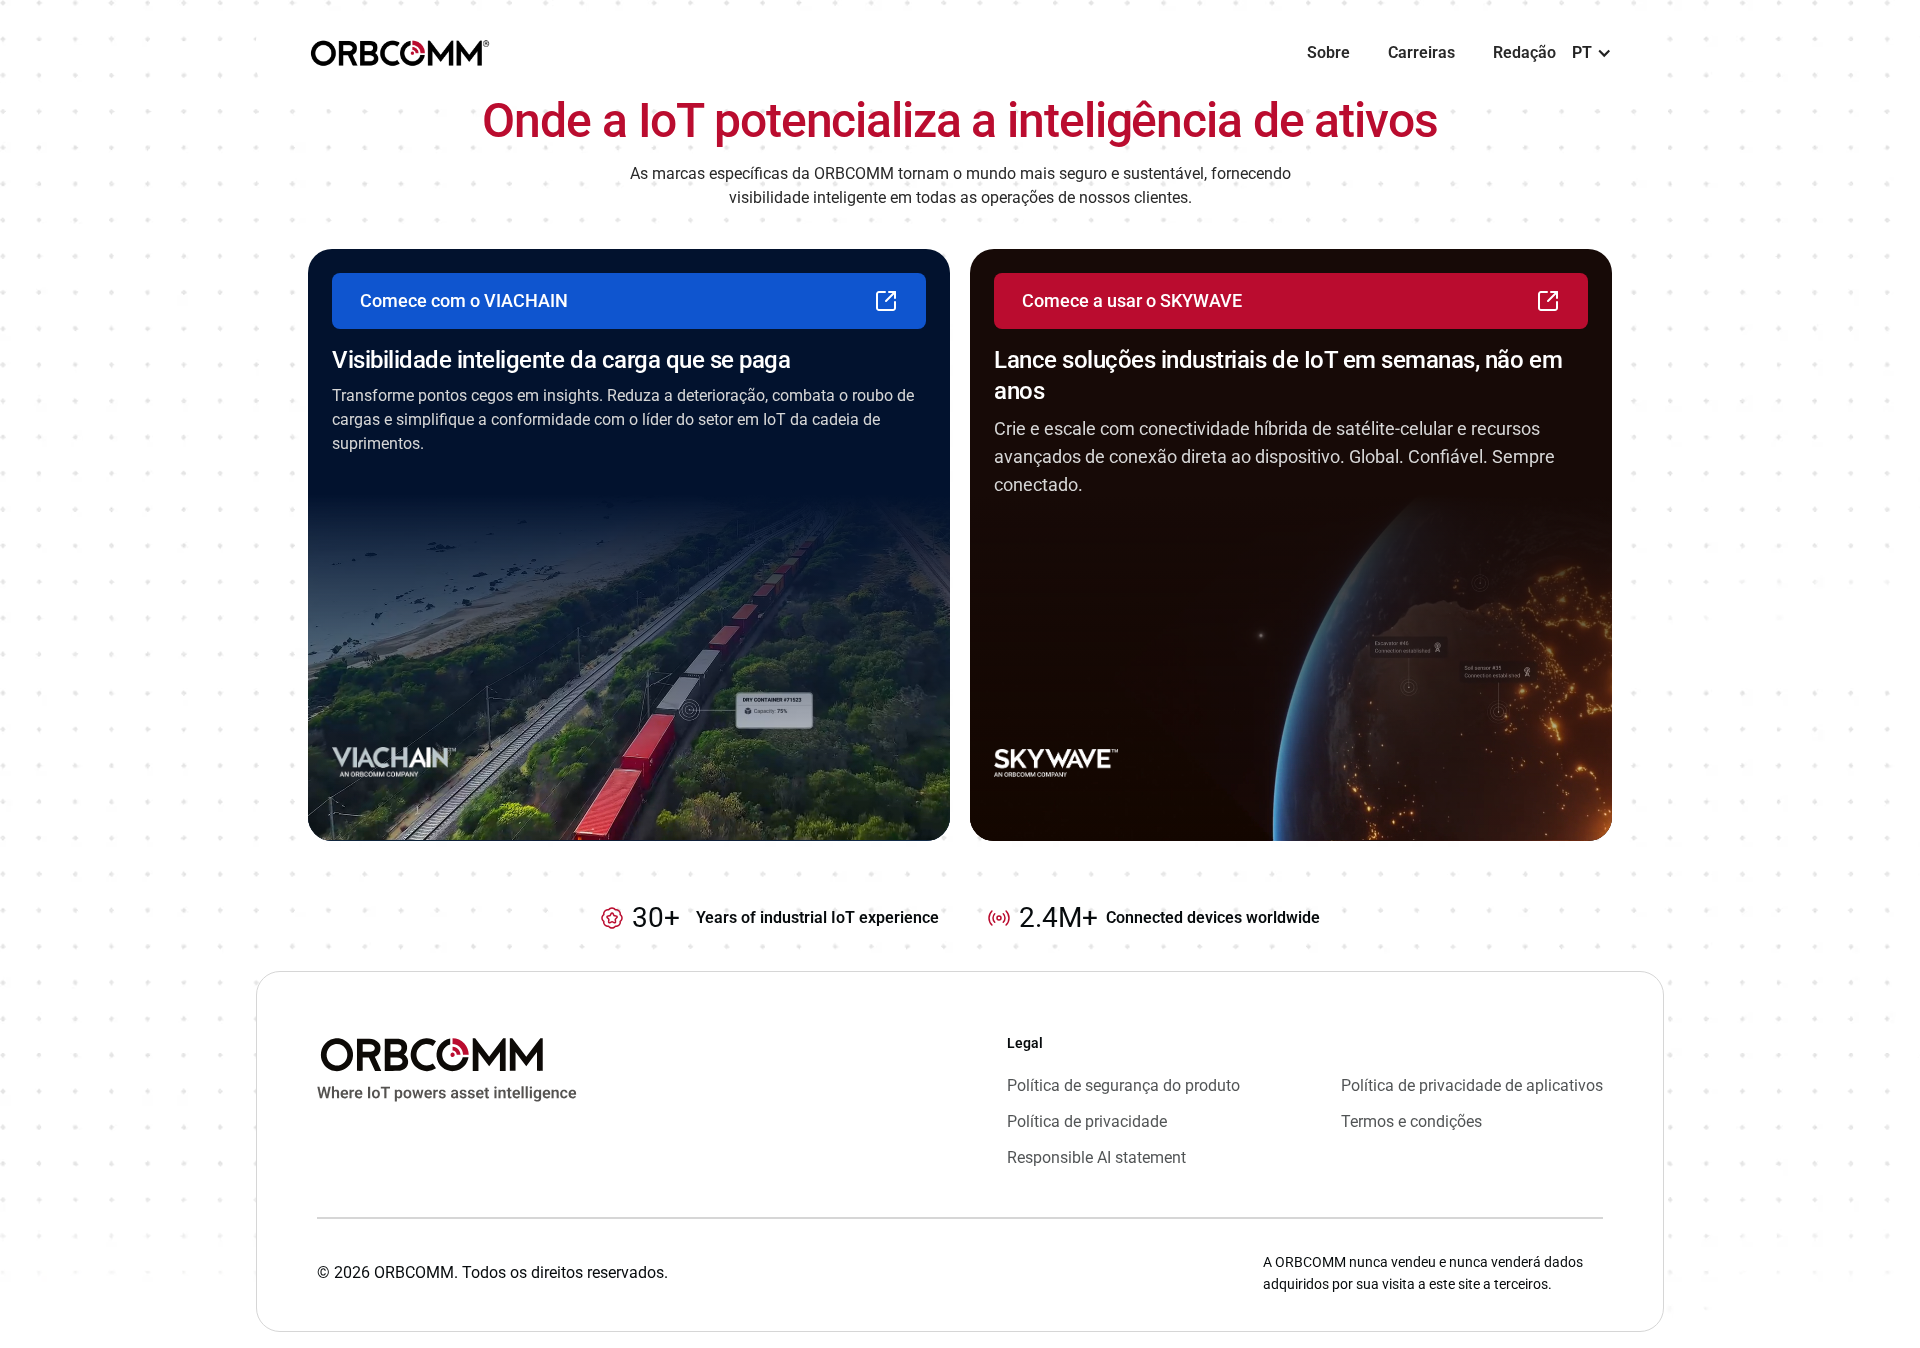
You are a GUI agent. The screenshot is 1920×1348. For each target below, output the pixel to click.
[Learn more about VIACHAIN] (629, 545)
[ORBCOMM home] (400, 53)
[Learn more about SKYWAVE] (1291, 545)
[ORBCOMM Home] (447, 1101)
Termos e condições (1411, 1121)
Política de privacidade (1087, 1121)
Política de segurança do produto (1123, 1085)
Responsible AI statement (1096, 1157)
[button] (1592, 53)
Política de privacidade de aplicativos (1472, 1085)
